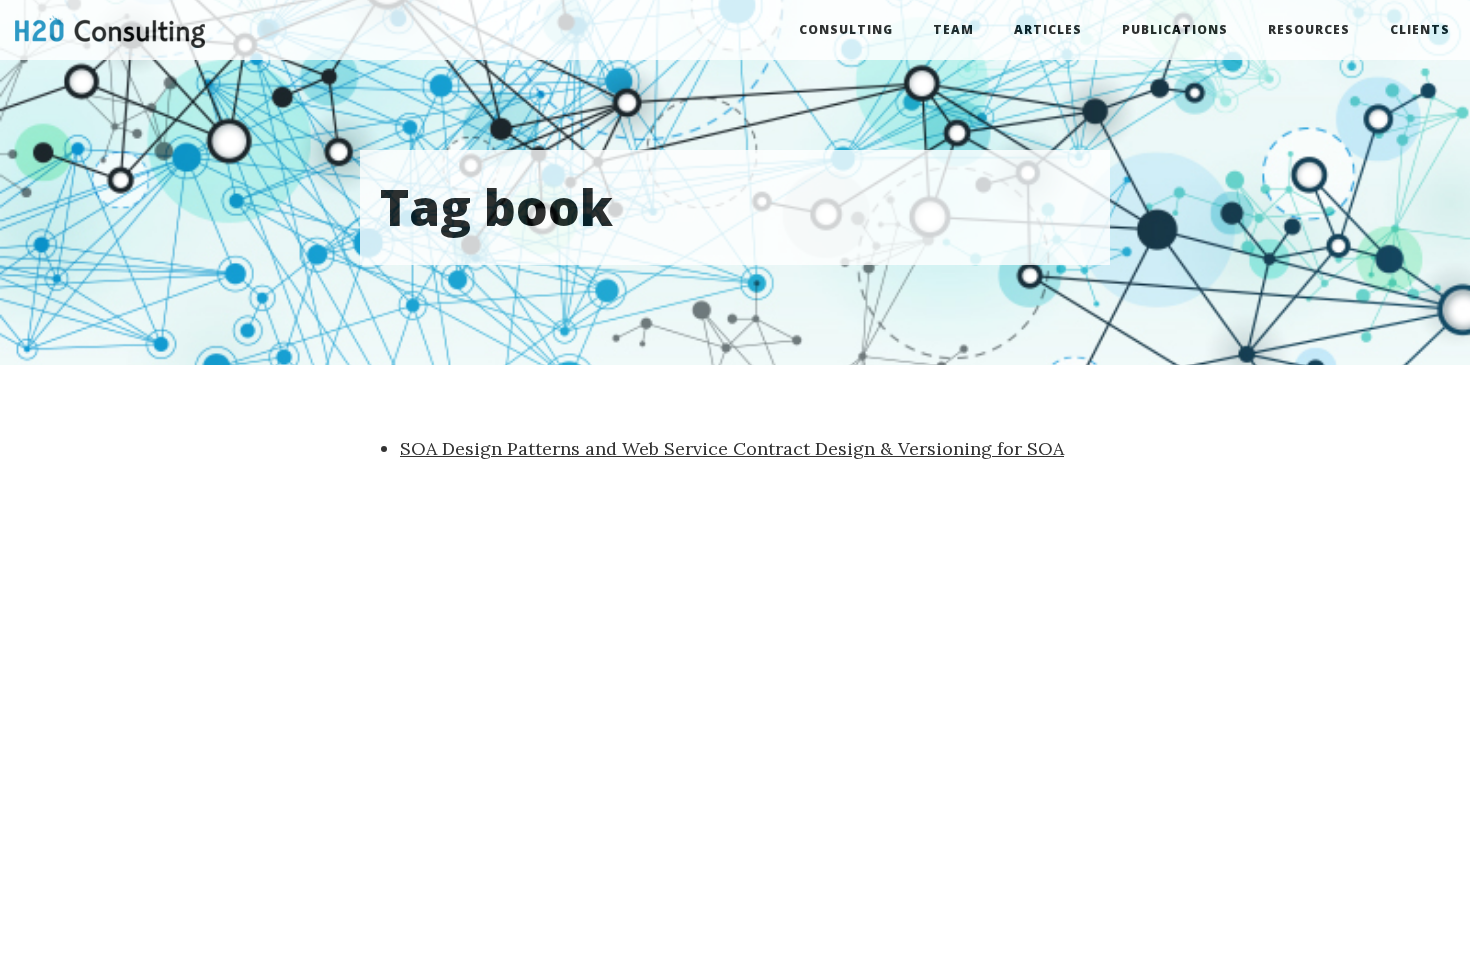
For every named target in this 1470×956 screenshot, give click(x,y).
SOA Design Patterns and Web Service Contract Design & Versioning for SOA (732, 448)
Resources (1309, 29)
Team (953, 29)
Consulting (846, 29)
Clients (1420, 29)
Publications (1175, 29)
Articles (1048, 29)
